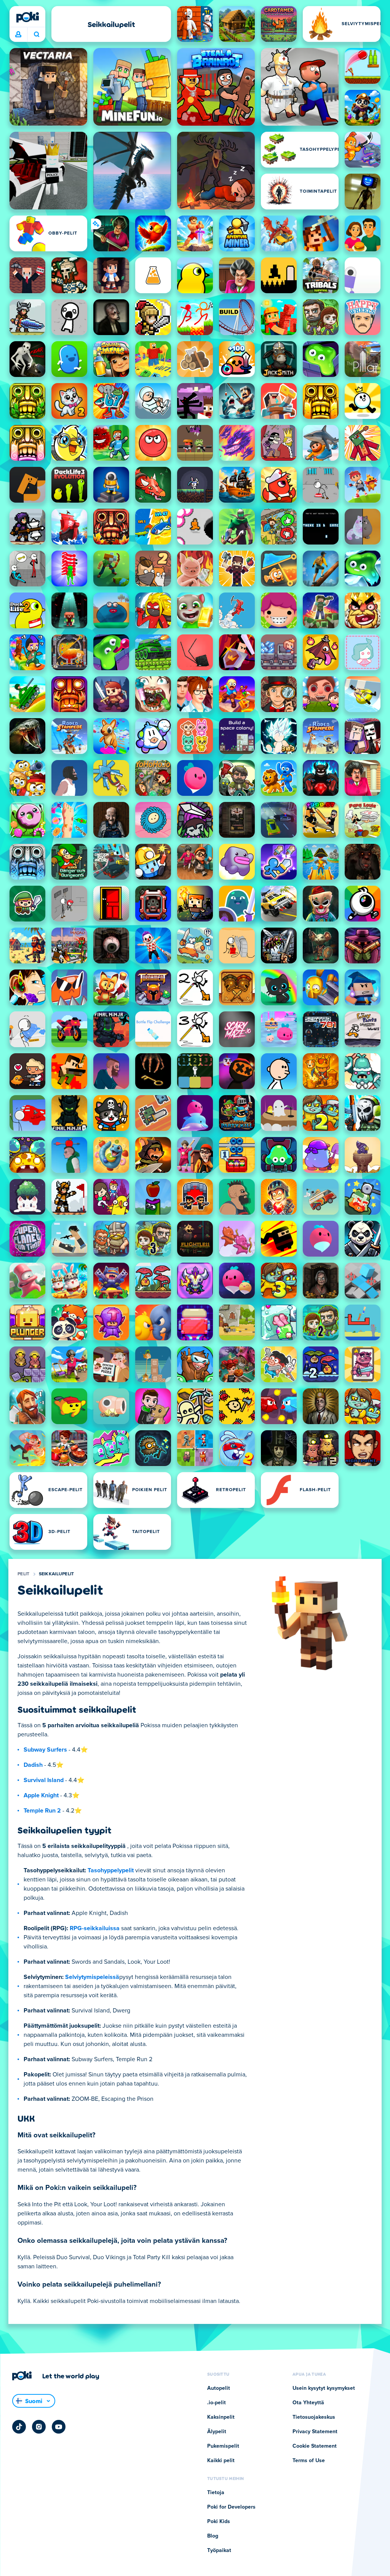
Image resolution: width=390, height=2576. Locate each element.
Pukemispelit (223, 2446)
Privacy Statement (315, 2432)
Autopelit (219, 2388)
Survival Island (44, 1780)
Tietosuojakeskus (314, 2417)
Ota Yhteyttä (308, 2403)
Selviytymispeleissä (92, 1977)
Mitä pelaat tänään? (36, 35)
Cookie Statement (315, 2446)
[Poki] (27, 17)
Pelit (24, 1574)
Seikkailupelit (57, 1574)
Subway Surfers (45, 1750)
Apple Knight (41, 1795)
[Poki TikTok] (19, 2427)
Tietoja (216, 2493)
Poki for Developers (231, 2507)
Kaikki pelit (221, 2461)
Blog (213, 2536)
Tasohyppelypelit (111, 1870)
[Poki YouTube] (59, 2427)
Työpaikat (219, 2550)
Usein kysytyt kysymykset (324, 2388)
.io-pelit (217, 2403)
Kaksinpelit (221, 2417)
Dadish (33, 1765)
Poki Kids (219, 2522)
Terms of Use (309, 2461)
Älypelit (217, 2432)
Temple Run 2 (42, 1811)
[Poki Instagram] (39, 2427)
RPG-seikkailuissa (95, 1928)
